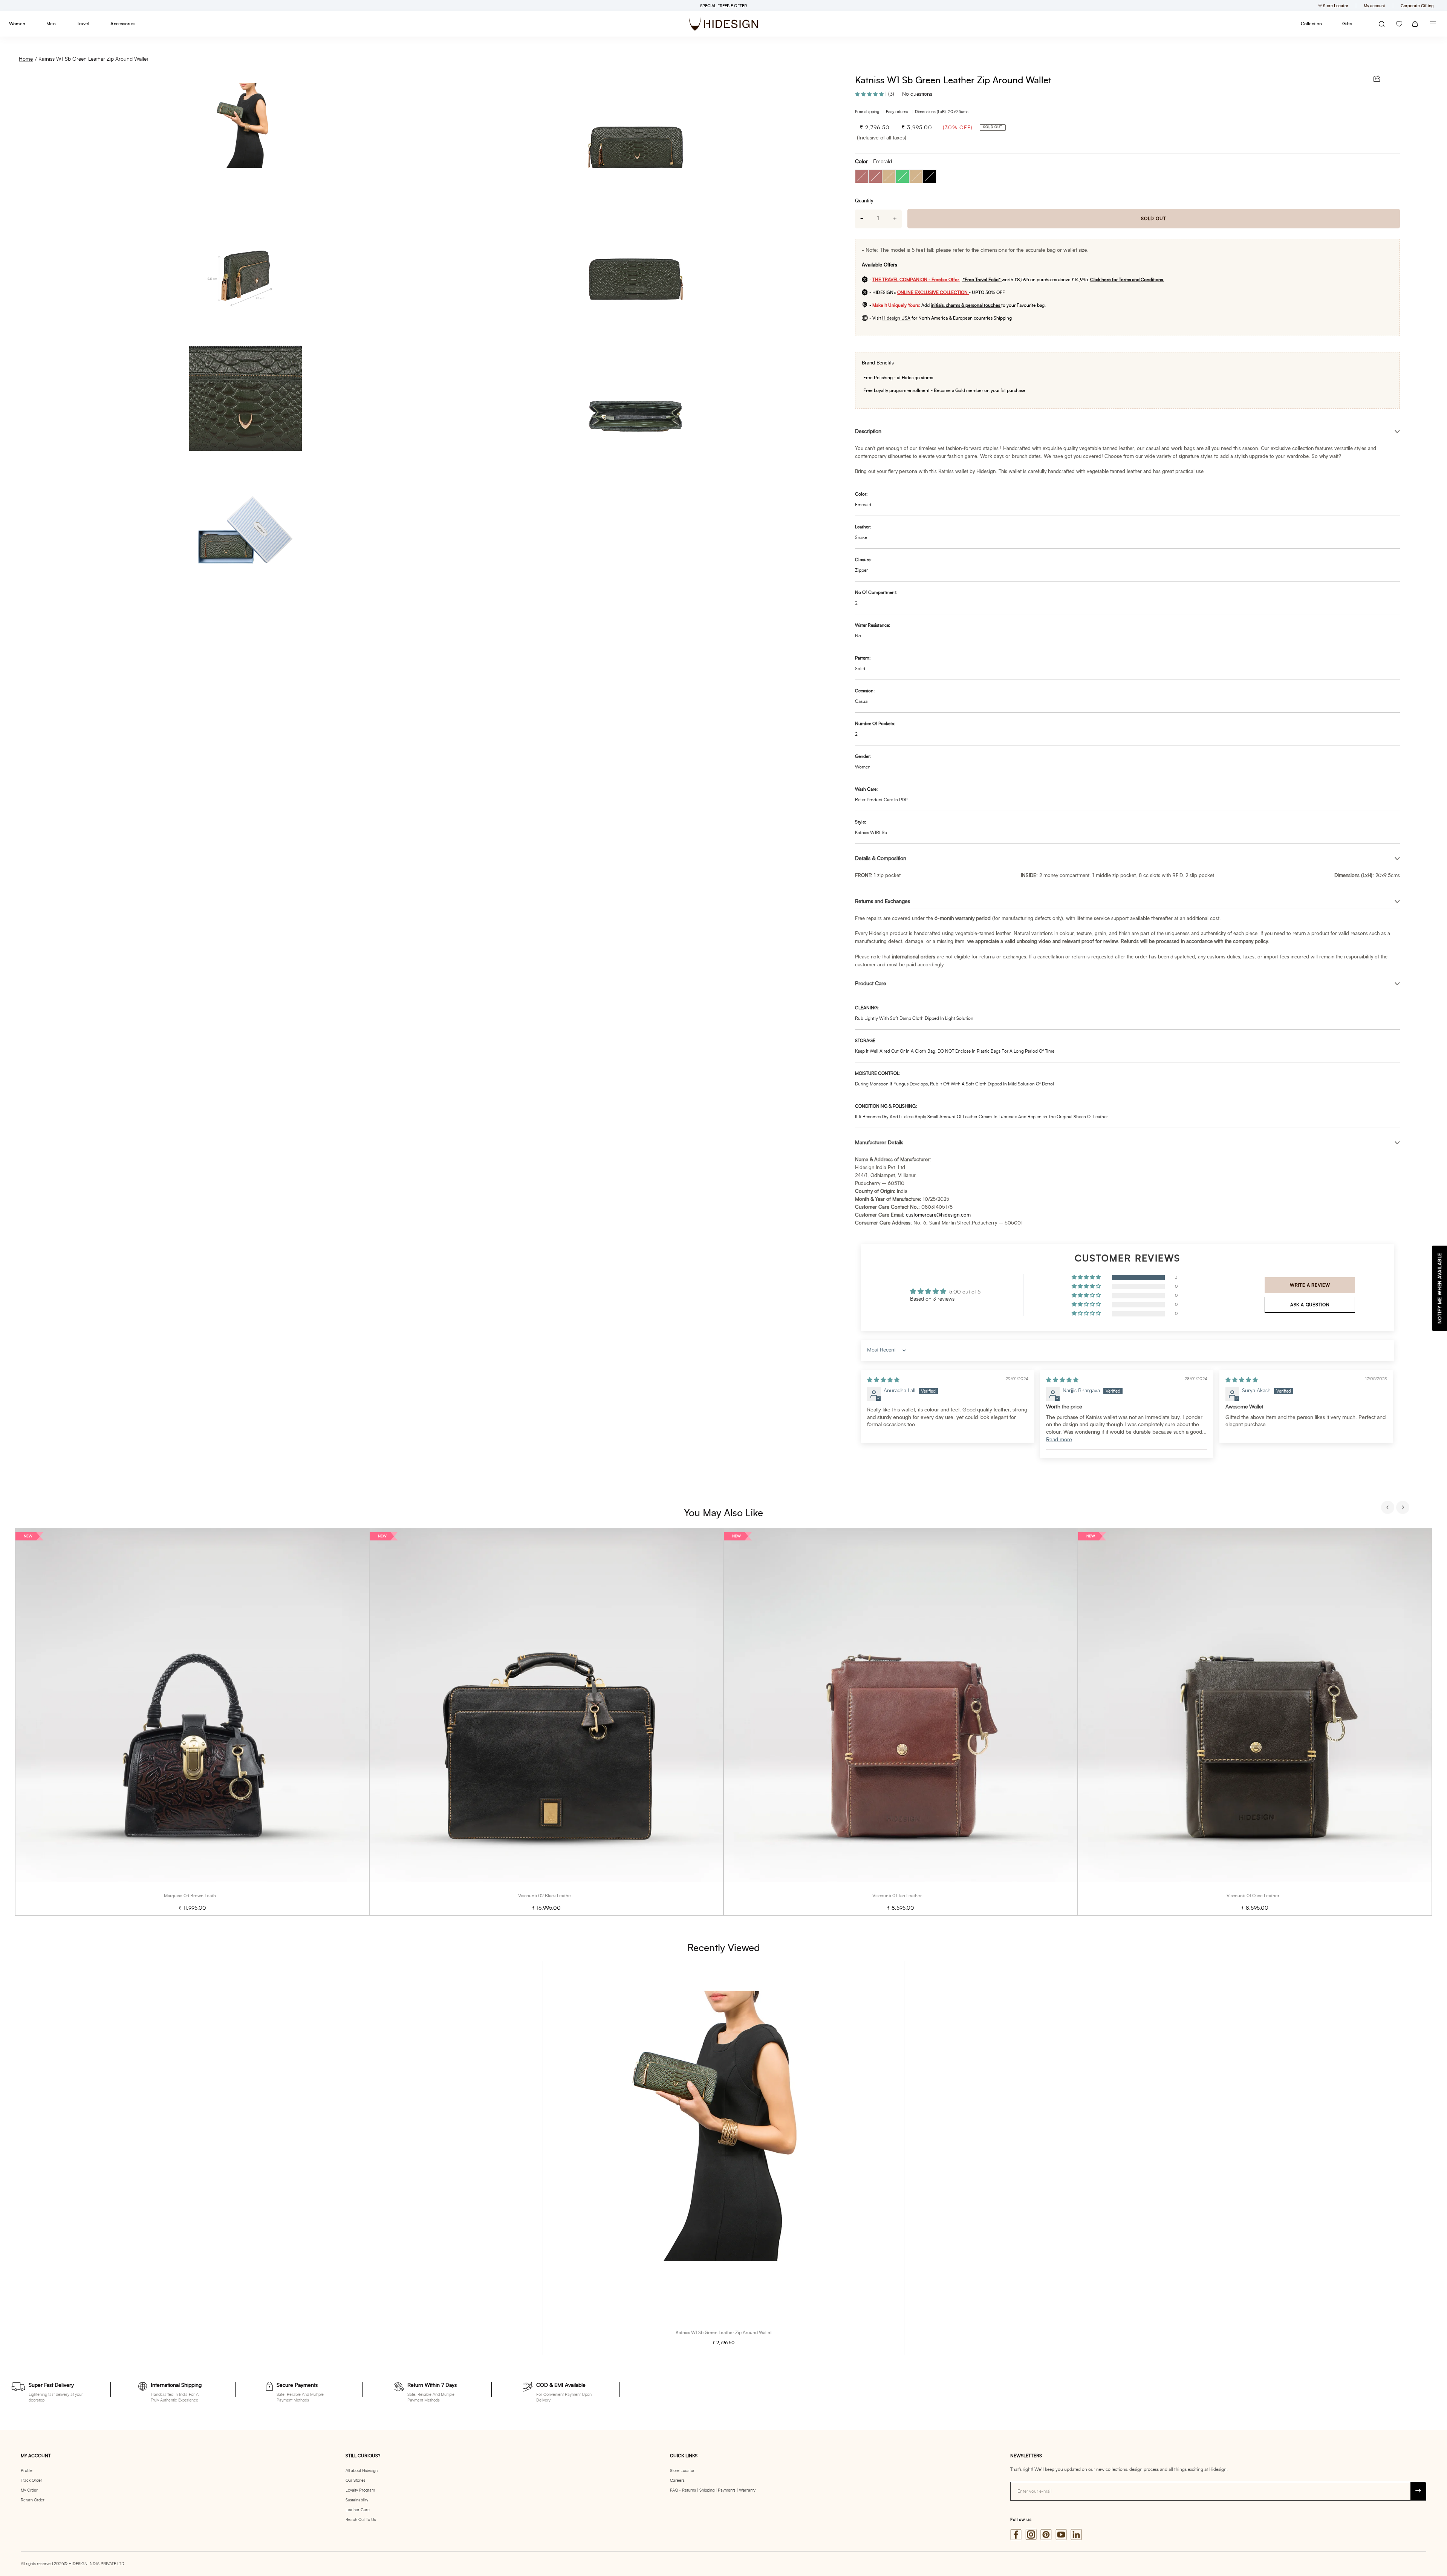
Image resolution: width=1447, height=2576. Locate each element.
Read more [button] (1059, 1440)
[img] (883, 1380)
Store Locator (682, 2471)
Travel (83, 24)
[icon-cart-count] (1415, 24)
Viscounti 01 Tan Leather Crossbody (908, 1896)
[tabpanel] (192, 1722)
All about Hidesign (362, 2471)
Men (51, 24)
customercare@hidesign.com (938, 1215)
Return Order (33, 2500)
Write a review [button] (1310, 1285)
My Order (29, 2490)
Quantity (864, 201)
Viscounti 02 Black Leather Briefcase (555, 1896)
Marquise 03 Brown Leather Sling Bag (202, 1896)
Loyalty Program (360, 2490)
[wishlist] (1399, 24)
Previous (1389, 1508)
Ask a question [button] (1310, 1305)
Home (26, 59)
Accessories (123, 24)
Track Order (31, 2480)
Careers (677, 2480)
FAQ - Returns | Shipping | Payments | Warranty (713, 2490)
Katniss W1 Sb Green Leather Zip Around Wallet (93, 59)
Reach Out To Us (361, 2520)
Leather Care (358, 2510)
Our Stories (356, 2480)
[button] (870, 94)
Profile (27, 2471)
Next (1404, 1508)
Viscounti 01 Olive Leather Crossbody (1264, 1896)
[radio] (862, 176)
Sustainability (357, 2500)
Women (17, 24)
